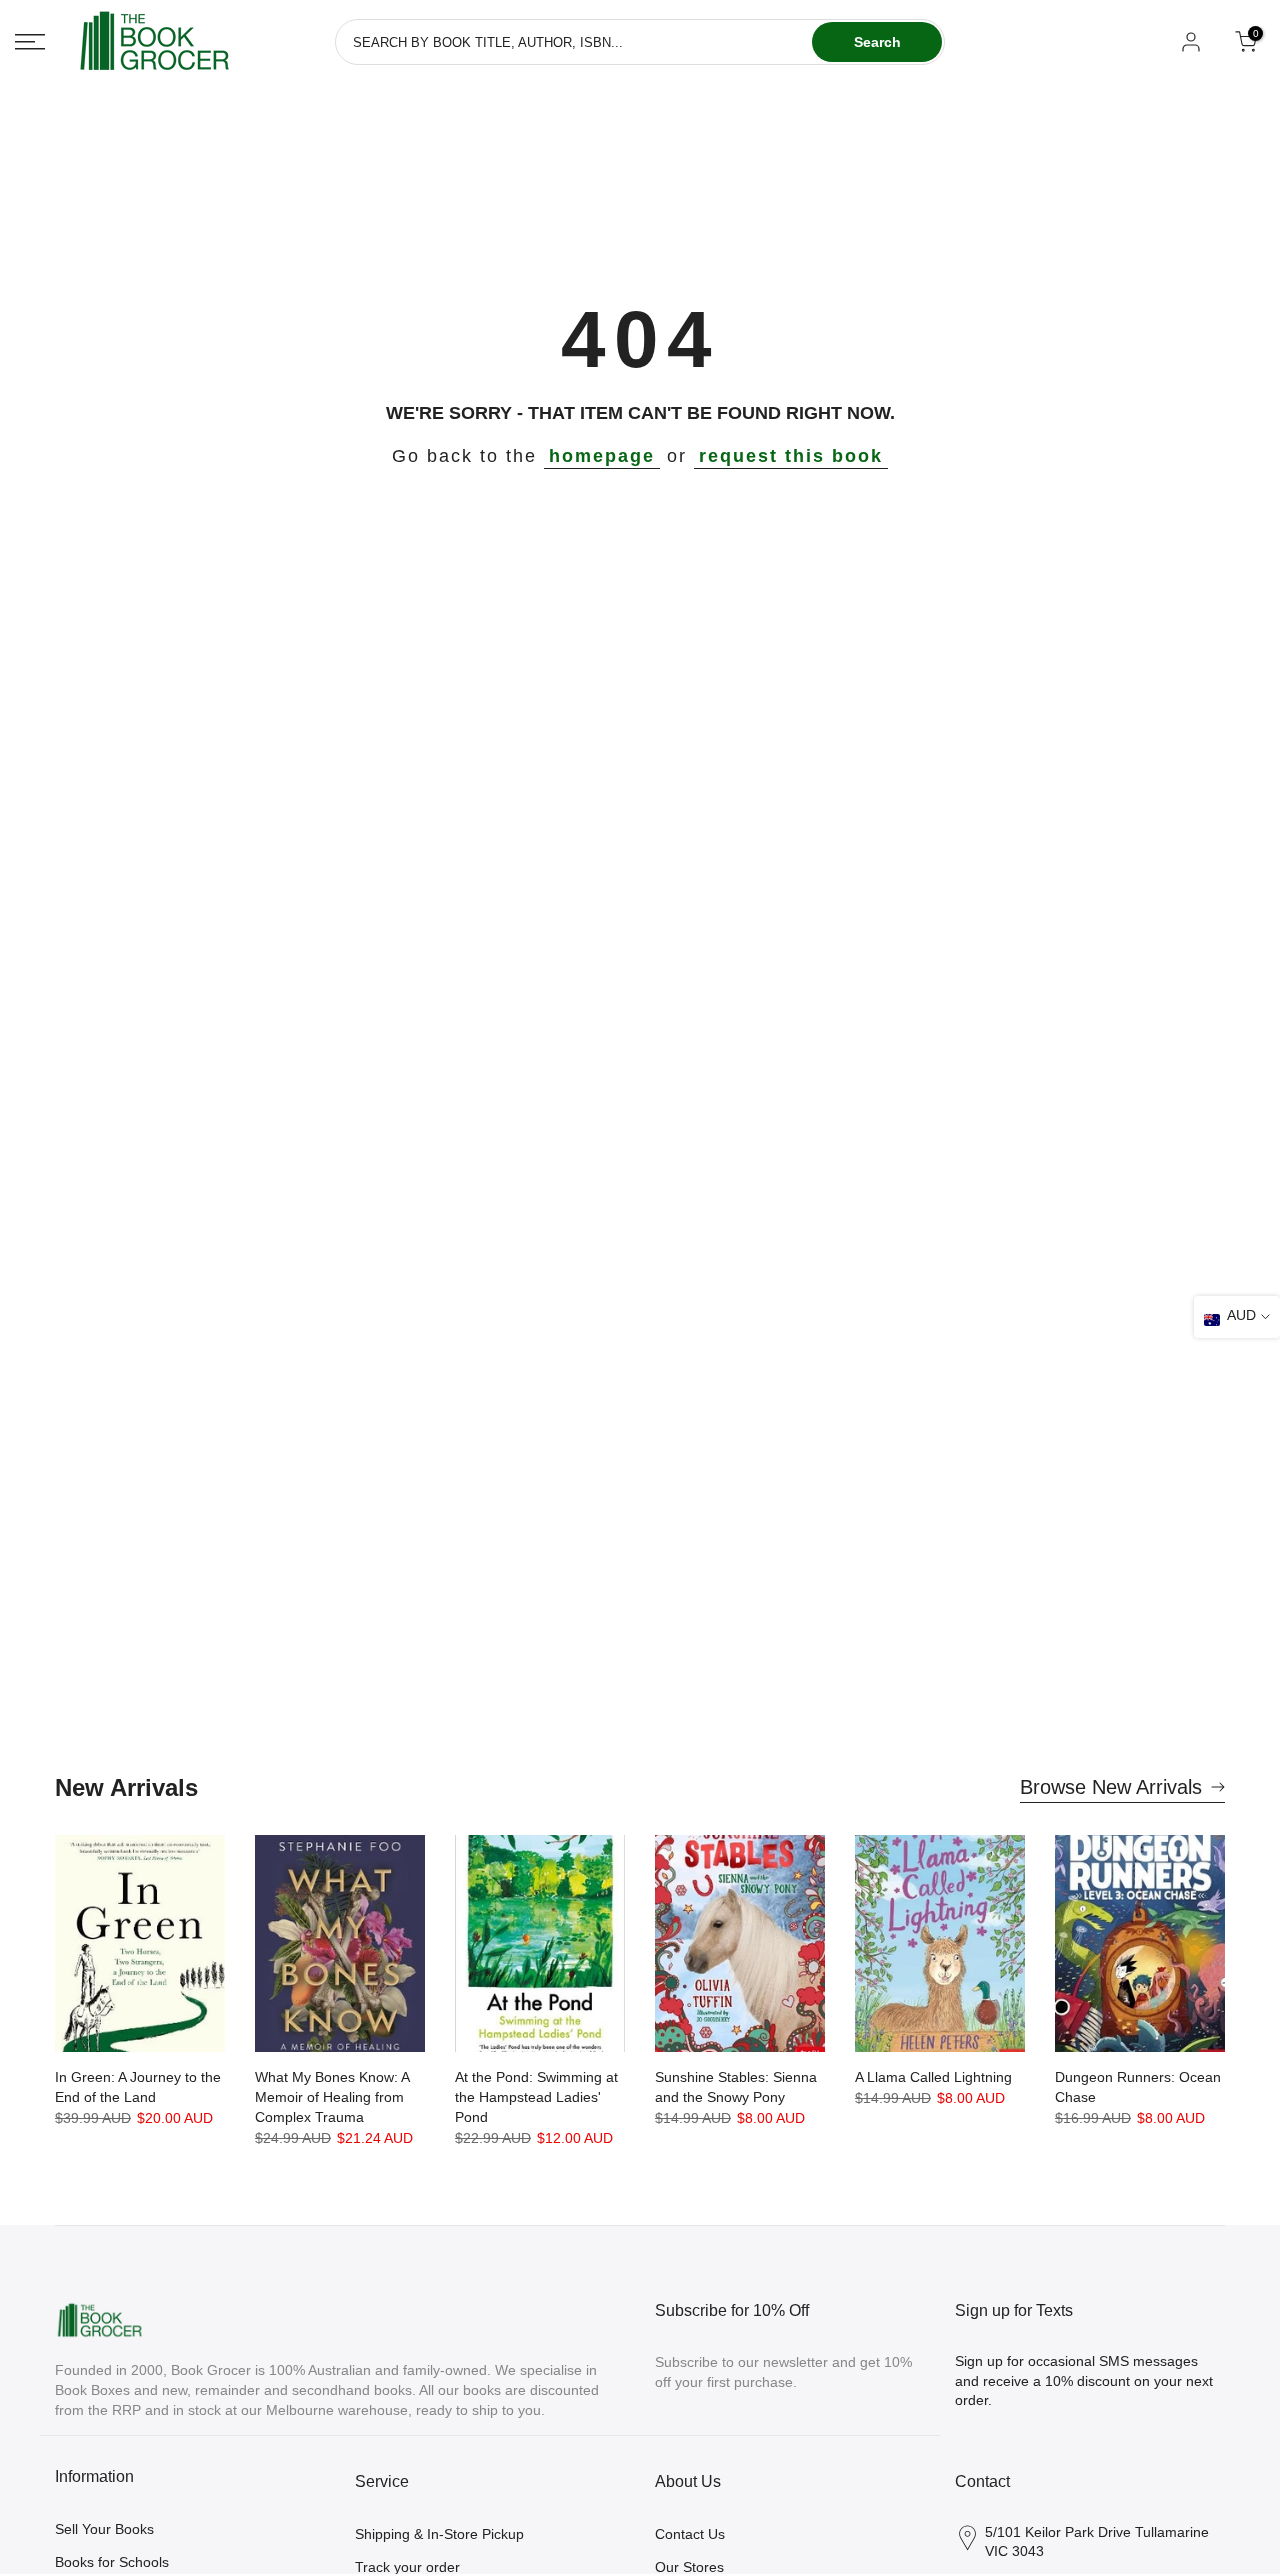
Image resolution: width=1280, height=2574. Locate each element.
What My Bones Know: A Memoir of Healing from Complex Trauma (332, 2097)
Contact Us (690, 2534)
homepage (602, 456)
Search (877, 42)
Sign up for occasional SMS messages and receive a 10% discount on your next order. (1084, 2380)
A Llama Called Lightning (933, 2077)
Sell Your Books (104, 2529)
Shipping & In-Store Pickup (439, 2534)
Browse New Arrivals (1111, 1787)
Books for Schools (112, 2562)
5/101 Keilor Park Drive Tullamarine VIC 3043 (1097, 2542)
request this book (791, 456)
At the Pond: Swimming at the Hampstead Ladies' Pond (536, 2097)
